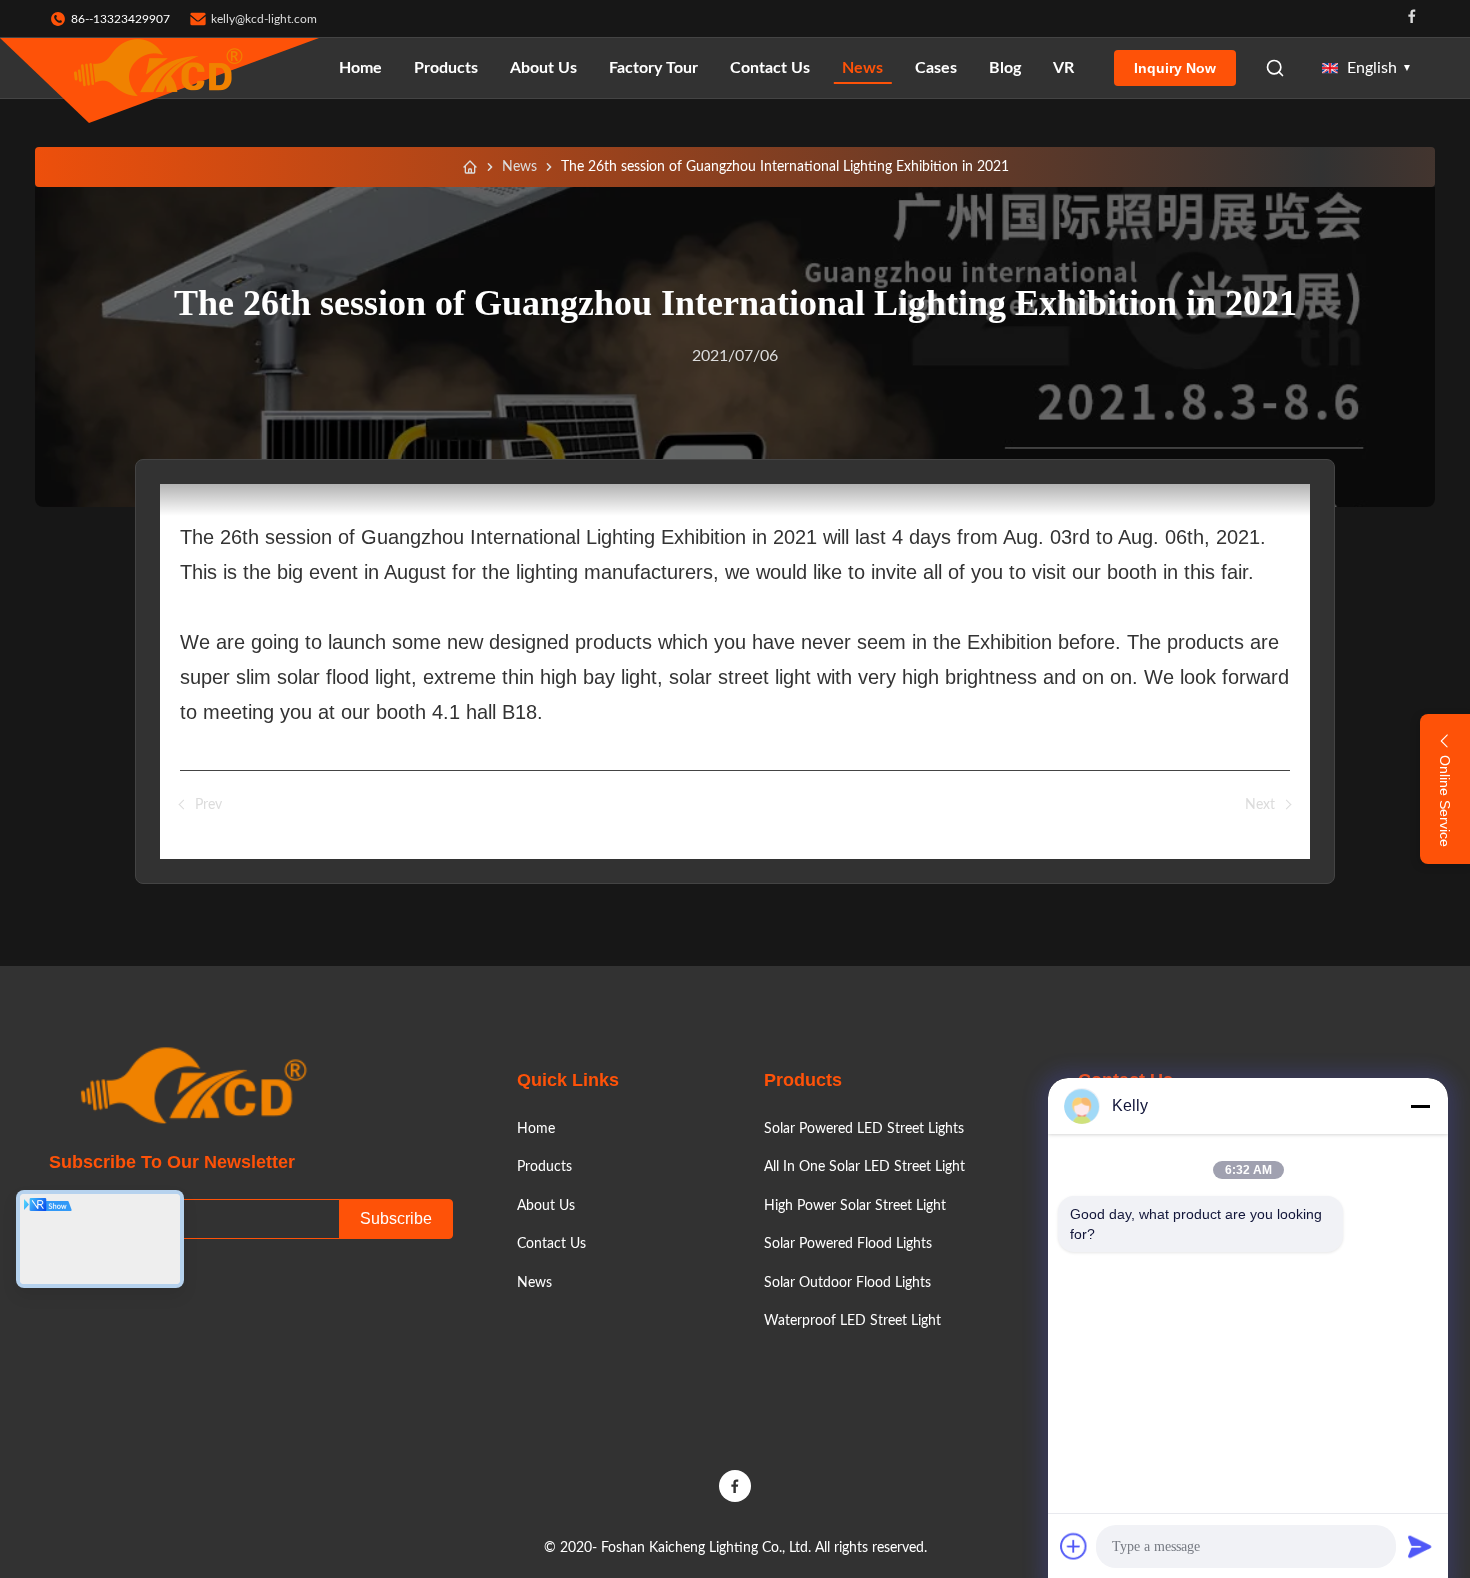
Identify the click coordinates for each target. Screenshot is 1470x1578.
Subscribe (396, 1218)
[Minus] (1420, 1106)
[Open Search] (1275, 68)
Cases (936, 68)
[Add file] (1074, 1546)
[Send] (1420, 1546)
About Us (543, 68)
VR (1063, 68)
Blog (1005, 68)
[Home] (470, 167)
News (862, 68)
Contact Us (770, 68)
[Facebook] (1412, 18)
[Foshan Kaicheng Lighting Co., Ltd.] (160, 68)
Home (360, 68)
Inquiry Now (1175, 68)
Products (446, 68)
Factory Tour (653, 68)
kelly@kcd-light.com (264, 19)
